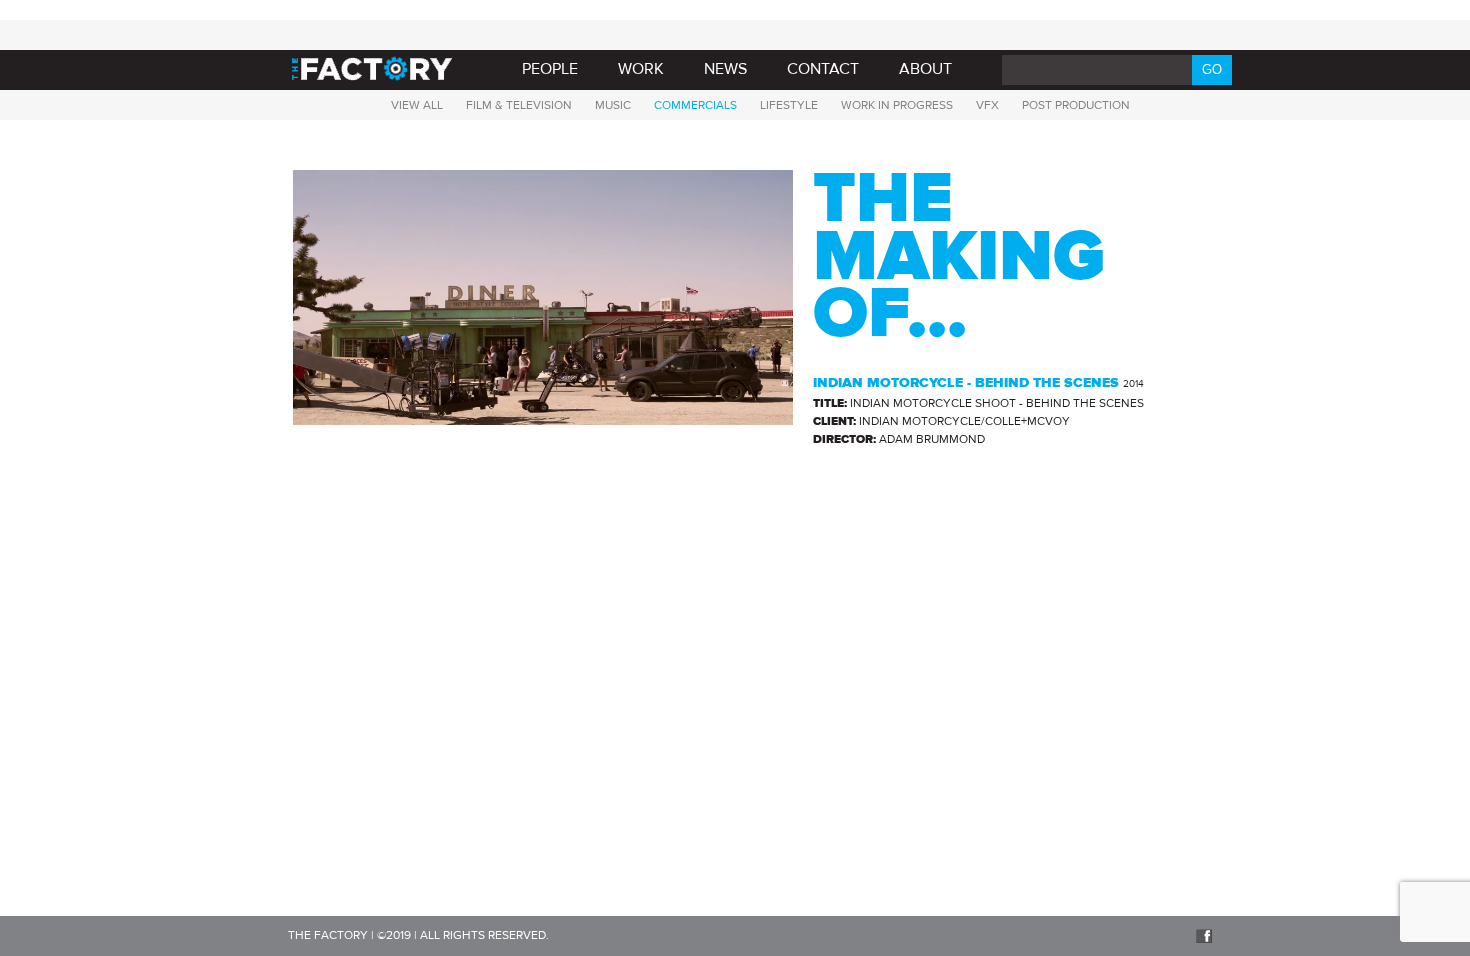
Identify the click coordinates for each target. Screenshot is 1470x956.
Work (641, 69)
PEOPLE (550, 69)
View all (417, 105)
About (925, 69)
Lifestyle (789, 105)
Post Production (1076, 105)
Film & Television (519, 105)
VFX (987, 105)
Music (613, 105)
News (725, 69)
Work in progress (897, 105)
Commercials (695, 105)
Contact (823, 69)
